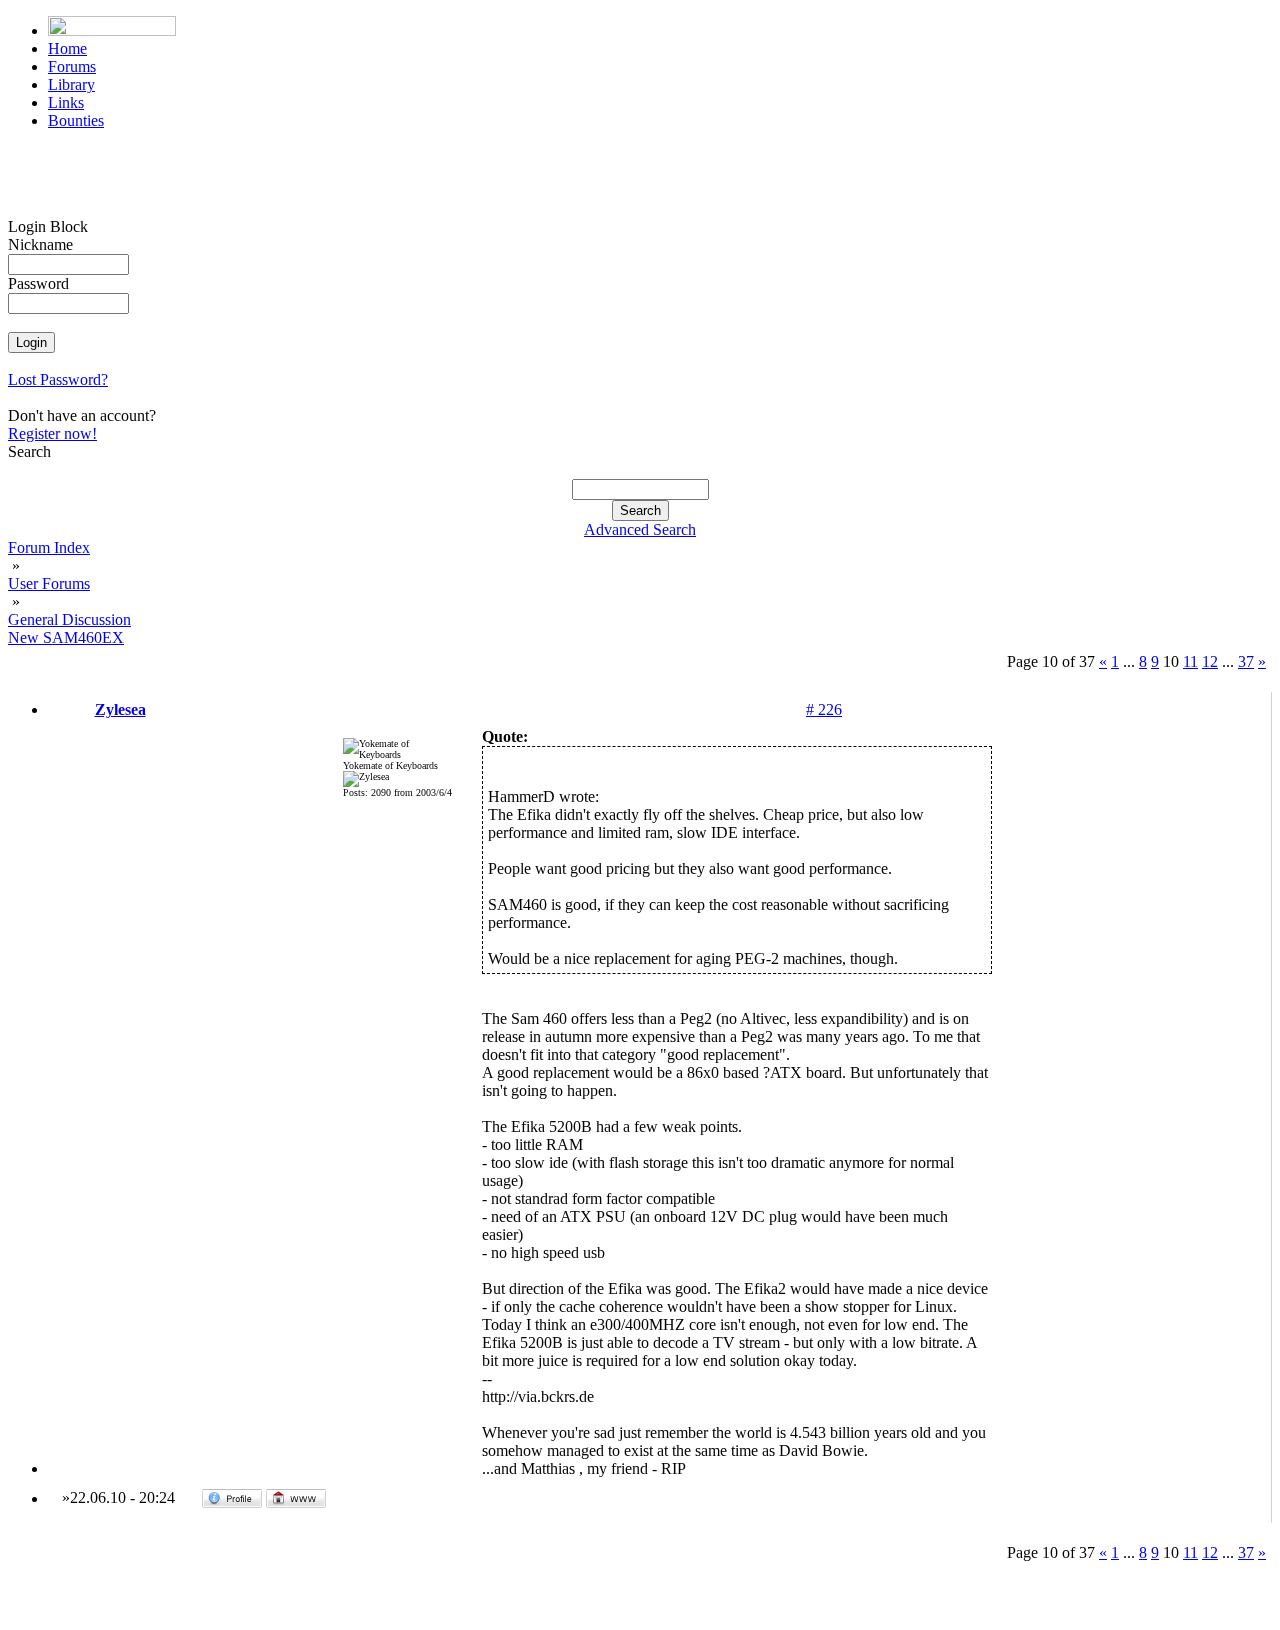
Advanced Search (640, 529)
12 (1210, 661)
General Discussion (69, 619)
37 (1246, 661)
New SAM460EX (66, 637)
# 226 (824, 709)
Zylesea (120, 709)
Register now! (52, 433)
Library (71, 84)
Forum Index (49, 547)
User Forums (49, 583)
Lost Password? (58, 379)
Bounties (76, 120)
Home (67, 48)
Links (66, 102)
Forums (72, 66)
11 (1190, 661)
